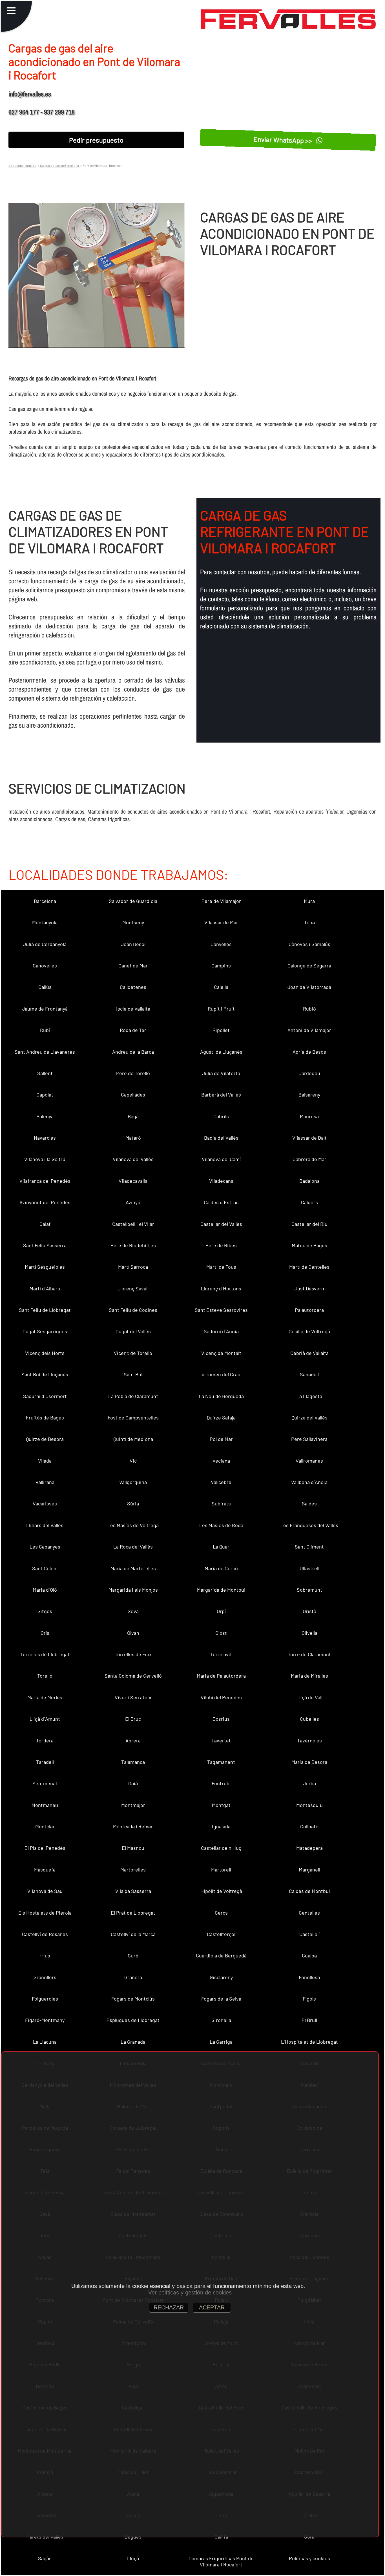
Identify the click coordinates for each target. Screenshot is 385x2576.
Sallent (45, 1073)
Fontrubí (221, 1783)
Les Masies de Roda (221, 1525)
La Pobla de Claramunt (133, 1396)
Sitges (45, 1611)
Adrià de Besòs (309, 1052)
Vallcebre (221, 1482)
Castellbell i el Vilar (133, 1224)
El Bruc (133, 1719)
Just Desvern (309, 1288)
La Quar (221, 1547)
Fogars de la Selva (221, 1999)
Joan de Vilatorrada (309, 987)
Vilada (45, 1461)
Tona (309, 922)
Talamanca (133, 1762)
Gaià (133, 1783)
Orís (45, 1633)
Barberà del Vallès (221, 1095)
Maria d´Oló (45, 1590)
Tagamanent (221, 1762)
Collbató (309, 1826)
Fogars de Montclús (133, 1999)
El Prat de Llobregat (133, 1913)
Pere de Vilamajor (221, 901)
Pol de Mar (221, 1439)
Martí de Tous (221, 1267)
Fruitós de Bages (45, 1417)
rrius (45, 1955)
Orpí (221, 1611)
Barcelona (45, 901)
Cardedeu (309, 1073)
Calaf (45, 1224)
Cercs (221, 1913)
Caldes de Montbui (309, 1891)
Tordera (45, 1740)
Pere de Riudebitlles (133, 1245)
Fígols (309, 1999)
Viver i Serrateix (133, 1697)
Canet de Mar (133, 965)
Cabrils (221, 1116)
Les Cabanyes (45, 1547)
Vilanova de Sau (45, 1891)
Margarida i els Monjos (133, 1590)
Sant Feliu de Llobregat (45, 1310)
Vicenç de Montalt (221, 1353)
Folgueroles (45, 1999)
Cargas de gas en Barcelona (59, 165)
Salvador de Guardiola (133, 901)
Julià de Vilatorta (221, 1073)
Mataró (133, 1138)
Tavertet (221, 1740)
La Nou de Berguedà (221, 1396)
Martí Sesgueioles (45, 1267)
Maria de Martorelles (133, 1568)
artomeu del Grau (221, 1374)
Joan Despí (133, 944)
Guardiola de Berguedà (221, 1955)
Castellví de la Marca (133, 1934)
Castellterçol (221, 1934)
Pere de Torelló (133, 1073)
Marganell (309, 1870)
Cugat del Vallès (133, 1331)
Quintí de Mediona (133, 1439)
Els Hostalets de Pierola (45, 1913)
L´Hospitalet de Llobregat (309, 2042)
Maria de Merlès (45, 1697)
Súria (133, 1503)
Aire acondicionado (22, 165)
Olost (221, 1633)
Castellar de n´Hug (221, 1848)
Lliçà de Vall (309, 1697)
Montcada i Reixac (133, 1826)
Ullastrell (309, 1568)
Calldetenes (133, 987)
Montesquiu (309, 1805)
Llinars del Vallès (45, 1525)
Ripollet (221, 1030)
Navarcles (45, 1138)
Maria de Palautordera (221, 1676)
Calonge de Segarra (309, 965)
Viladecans (221, 1181)
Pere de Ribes (221, 1245)
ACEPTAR (212, 2307)
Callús (45, 987)
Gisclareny (221, 1977)
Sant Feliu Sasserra (45, 1245)
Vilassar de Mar (221, 922)
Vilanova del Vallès (133, 1159)
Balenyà (45, 1116)
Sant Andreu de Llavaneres (45, 1052)
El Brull (309, 2020)
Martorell (221, 1870)
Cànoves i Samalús (309, 944)
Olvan (133, 1633)
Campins (221, 965)
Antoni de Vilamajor (309, 1030)
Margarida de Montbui (221, 1590)
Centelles (309, 1913)
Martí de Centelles (309, 1267)
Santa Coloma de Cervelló (133, 1676)
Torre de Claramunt (309, 1654)
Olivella (309, 1633)
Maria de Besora (309, 1762)
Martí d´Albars (45, 1288)
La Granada (133, 2042)
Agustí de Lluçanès (221, 1052)
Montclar (45, 1826)
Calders (309, 1202)
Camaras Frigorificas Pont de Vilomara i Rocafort (221, 2561)
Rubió (309, 1009)
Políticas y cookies (309, 2558)
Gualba (309, 1955)
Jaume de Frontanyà (45, 1009)
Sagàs (45, 2558)
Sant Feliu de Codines (133, 1310)
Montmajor (133, 1805)
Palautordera (309, 1310)
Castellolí (309, 1934)
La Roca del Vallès (133, 1547)
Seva (133, 1611)
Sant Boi (133, 1374)
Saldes (309, 1503)
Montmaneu (45, 1805)
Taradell (45, 1762)
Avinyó (133, 1202)
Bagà (133, 1116)
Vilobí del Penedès (221, 1697)
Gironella (221, 2020)
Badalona (309, 1181)
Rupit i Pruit (221, 1009)
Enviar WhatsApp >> (283, 140)
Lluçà (133, 2558)
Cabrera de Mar (309, 1159)
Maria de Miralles (309, 1676)
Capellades (133, 1095)
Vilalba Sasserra (133, 1891)
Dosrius (221, 1719)
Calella (221, 987)
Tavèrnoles (309, 1740)
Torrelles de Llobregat (45, 1654)
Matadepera (309, 1848)
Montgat (221, 1805)
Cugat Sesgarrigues (45, 1331)
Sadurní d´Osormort (45, 1396)
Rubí (45, 1030)
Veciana (221, 1461)
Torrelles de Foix (133, 1654)
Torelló (45, 1676)
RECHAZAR (169, 2307)
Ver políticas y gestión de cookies (190, 2293)
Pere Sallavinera (309, 1439)
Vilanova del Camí (221, 1159)
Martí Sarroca (133, 1267)
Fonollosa (309, 1977)
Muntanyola (45, 922)
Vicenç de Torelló (133, 1353)
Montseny (133, 922)
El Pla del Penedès (45, 1848)
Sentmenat (45, 1783)
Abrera (133, 1740)
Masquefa (45, 1870)
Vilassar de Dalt (309, 1138)
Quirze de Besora (45, 1439)
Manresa (309, 1116)
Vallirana (45, 1482)
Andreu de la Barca (133, 1052)
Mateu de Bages (309, 1245)
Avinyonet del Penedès (45, 1202)
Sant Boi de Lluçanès (45, 1374)
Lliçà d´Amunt (45, 1719)
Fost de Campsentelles (133, 1417)
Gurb (133, 1955)
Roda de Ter (133, 1030)
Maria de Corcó (221, 1568)
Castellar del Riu (309, 1224)
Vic (133, 1461)
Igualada (221, 1826)
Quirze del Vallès (309, 1417)
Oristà (309, 1611)
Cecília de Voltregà (309, 1331)
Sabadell (309, 1374)
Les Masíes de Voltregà (133, 1525)
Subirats (221, 1503)
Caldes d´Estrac (221, 1202)
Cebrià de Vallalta (309, 1353)
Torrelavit (221, 1654)
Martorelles (133, 1870)
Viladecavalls (133, 1181)
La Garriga (221, 2042)
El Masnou (133, 1848)
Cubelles (309, 1719)
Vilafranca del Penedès (45, 1181)
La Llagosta (309, 1396)
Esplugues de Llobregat (133, 2020)
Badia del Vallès (221, 1138)
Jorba (309, 1783)
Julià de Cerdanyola (45, 944)
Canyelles (221, 944)
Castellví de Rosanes (45, 1934)
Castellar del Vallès (221, 1224)
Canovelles (45, 965)
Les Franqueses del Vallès (309, 1525)
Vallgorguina (133, 1482)
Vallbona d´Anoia (309, 1482)
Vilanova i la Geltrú (45, 1159)
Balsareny (309, 1095)
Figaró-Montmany (45, 2020)
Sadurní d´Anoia (221, 1331)
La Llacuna (45, 2042)
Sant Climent (309, 1547)
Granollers (45, 1977)
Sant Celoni (45, 1568)
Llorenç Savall (133, 1288)
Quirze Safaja (221, 1417)
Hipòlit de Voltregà (221, 1891)
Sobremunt (309, 1590)
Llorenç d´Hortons (221, 1288)
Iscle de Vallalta (133, 1009)
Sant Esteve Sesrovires (221, 1310)
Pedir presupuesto (96, 140)
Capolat (45, 1095)
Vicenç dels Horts (45, 1353)
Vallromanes (309, 1461)
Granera (133, 1977)
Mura (309, 901)
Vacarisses (45, 1503)
